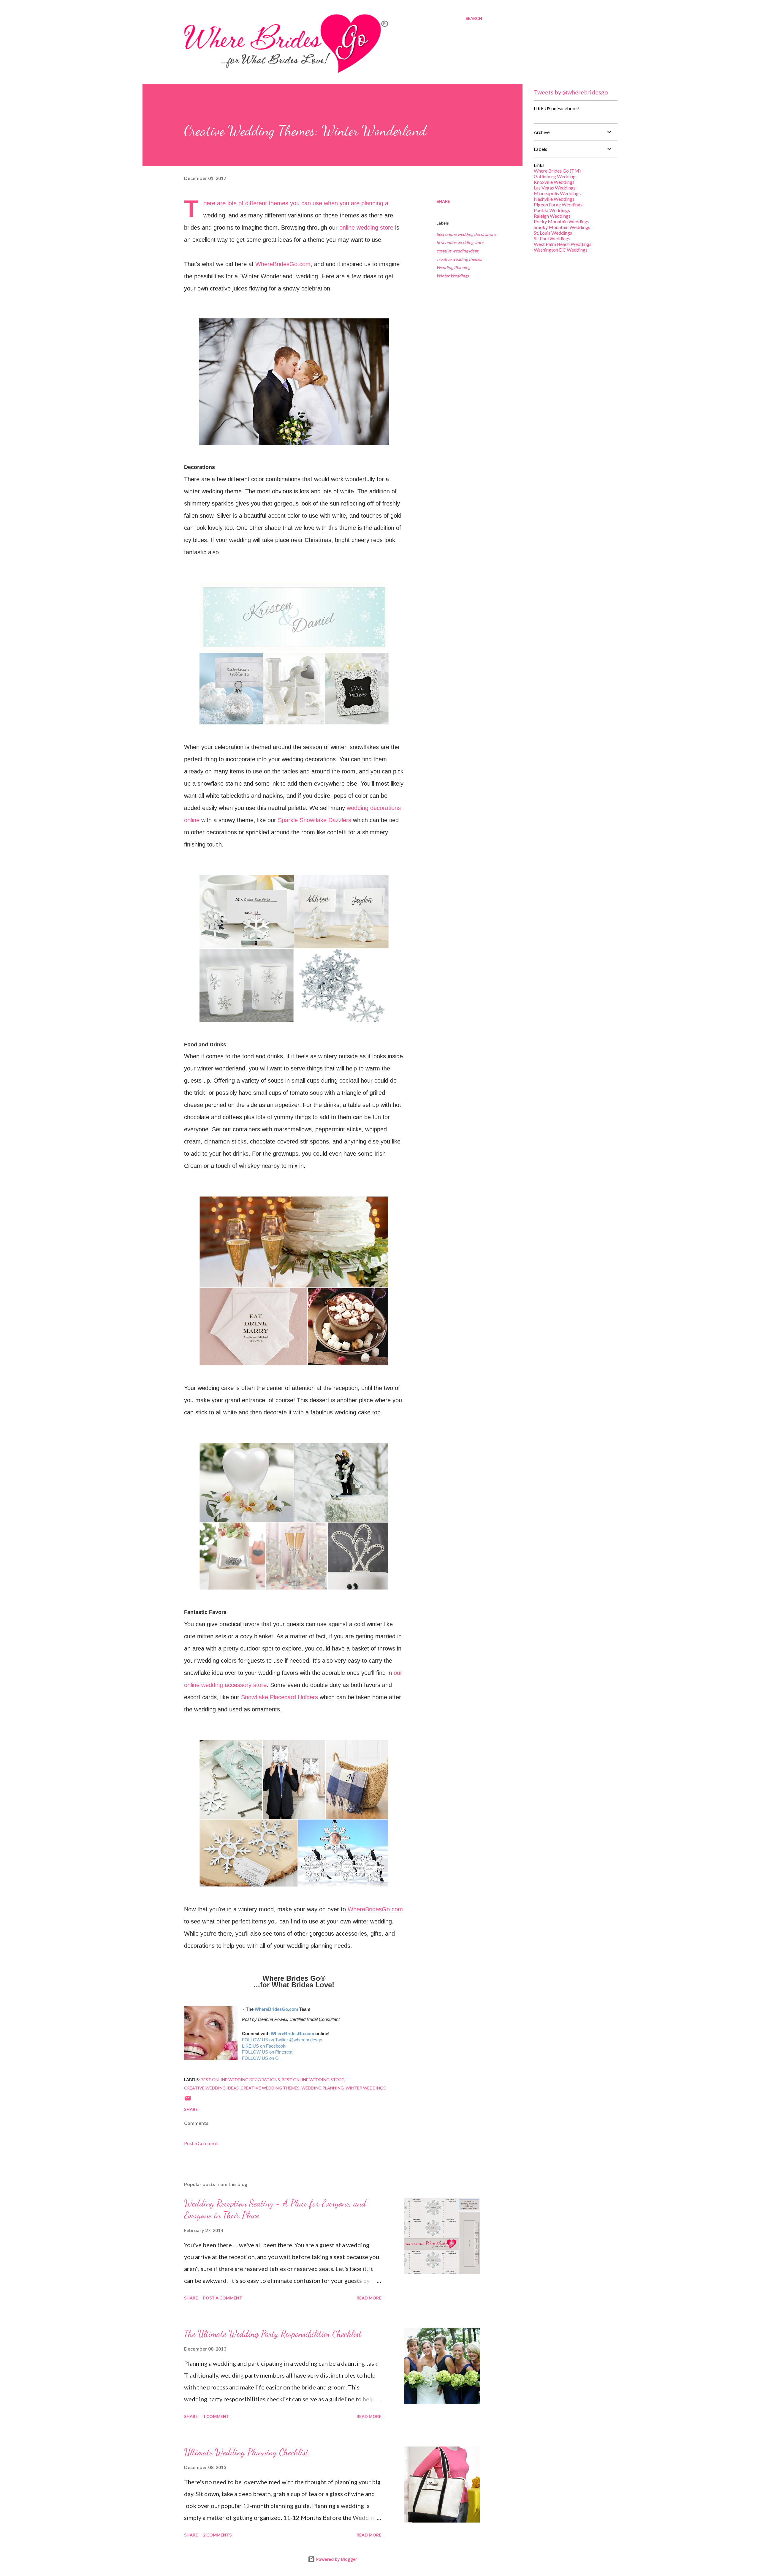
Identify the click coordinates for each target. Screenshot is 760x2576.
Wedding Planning (453, 267)
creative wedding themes (459, 259)
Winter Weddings (453, 276)
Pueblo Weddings (552, 210)
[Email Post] (188, 2100)
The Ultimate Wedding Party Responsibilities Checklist (273, 2334)
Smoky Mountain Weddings (562, 227)
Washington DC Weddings (561, 250)
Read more (369, 2298)
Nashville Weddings (554, 199)
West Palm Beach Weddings (563, 244)
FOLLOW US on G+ (262, 2058)
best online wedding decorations (466, 234)
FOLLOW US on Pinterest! (268, 2052)
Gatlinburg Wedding (555, 176)
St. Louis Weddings (553, 233)
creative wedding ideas (457, 251)
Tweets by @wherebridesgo (571, 92)
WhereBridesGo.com (283, 264)
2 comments (217, 2535)
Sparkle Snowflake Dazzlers (315, 820)
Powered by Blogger (336, 2559)
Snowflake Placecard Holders (280, 1697)
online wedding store (366, 228)
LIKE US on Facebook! (264, 2046)
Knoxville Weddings (554, 182)
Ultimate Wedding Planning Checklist (246, 2452)
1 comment (216, 2416)
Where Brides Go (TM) (557, 171)
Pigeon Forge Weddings (558, 204)
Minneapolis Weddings (557, 193)
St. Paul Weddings (552, 238)
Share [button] (443, 201)
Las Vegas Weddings (555, 188)
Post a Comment (201, 2143)
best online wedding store (460, 243)
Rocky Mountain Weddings (562, 221)
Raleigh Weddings (552, 216)
